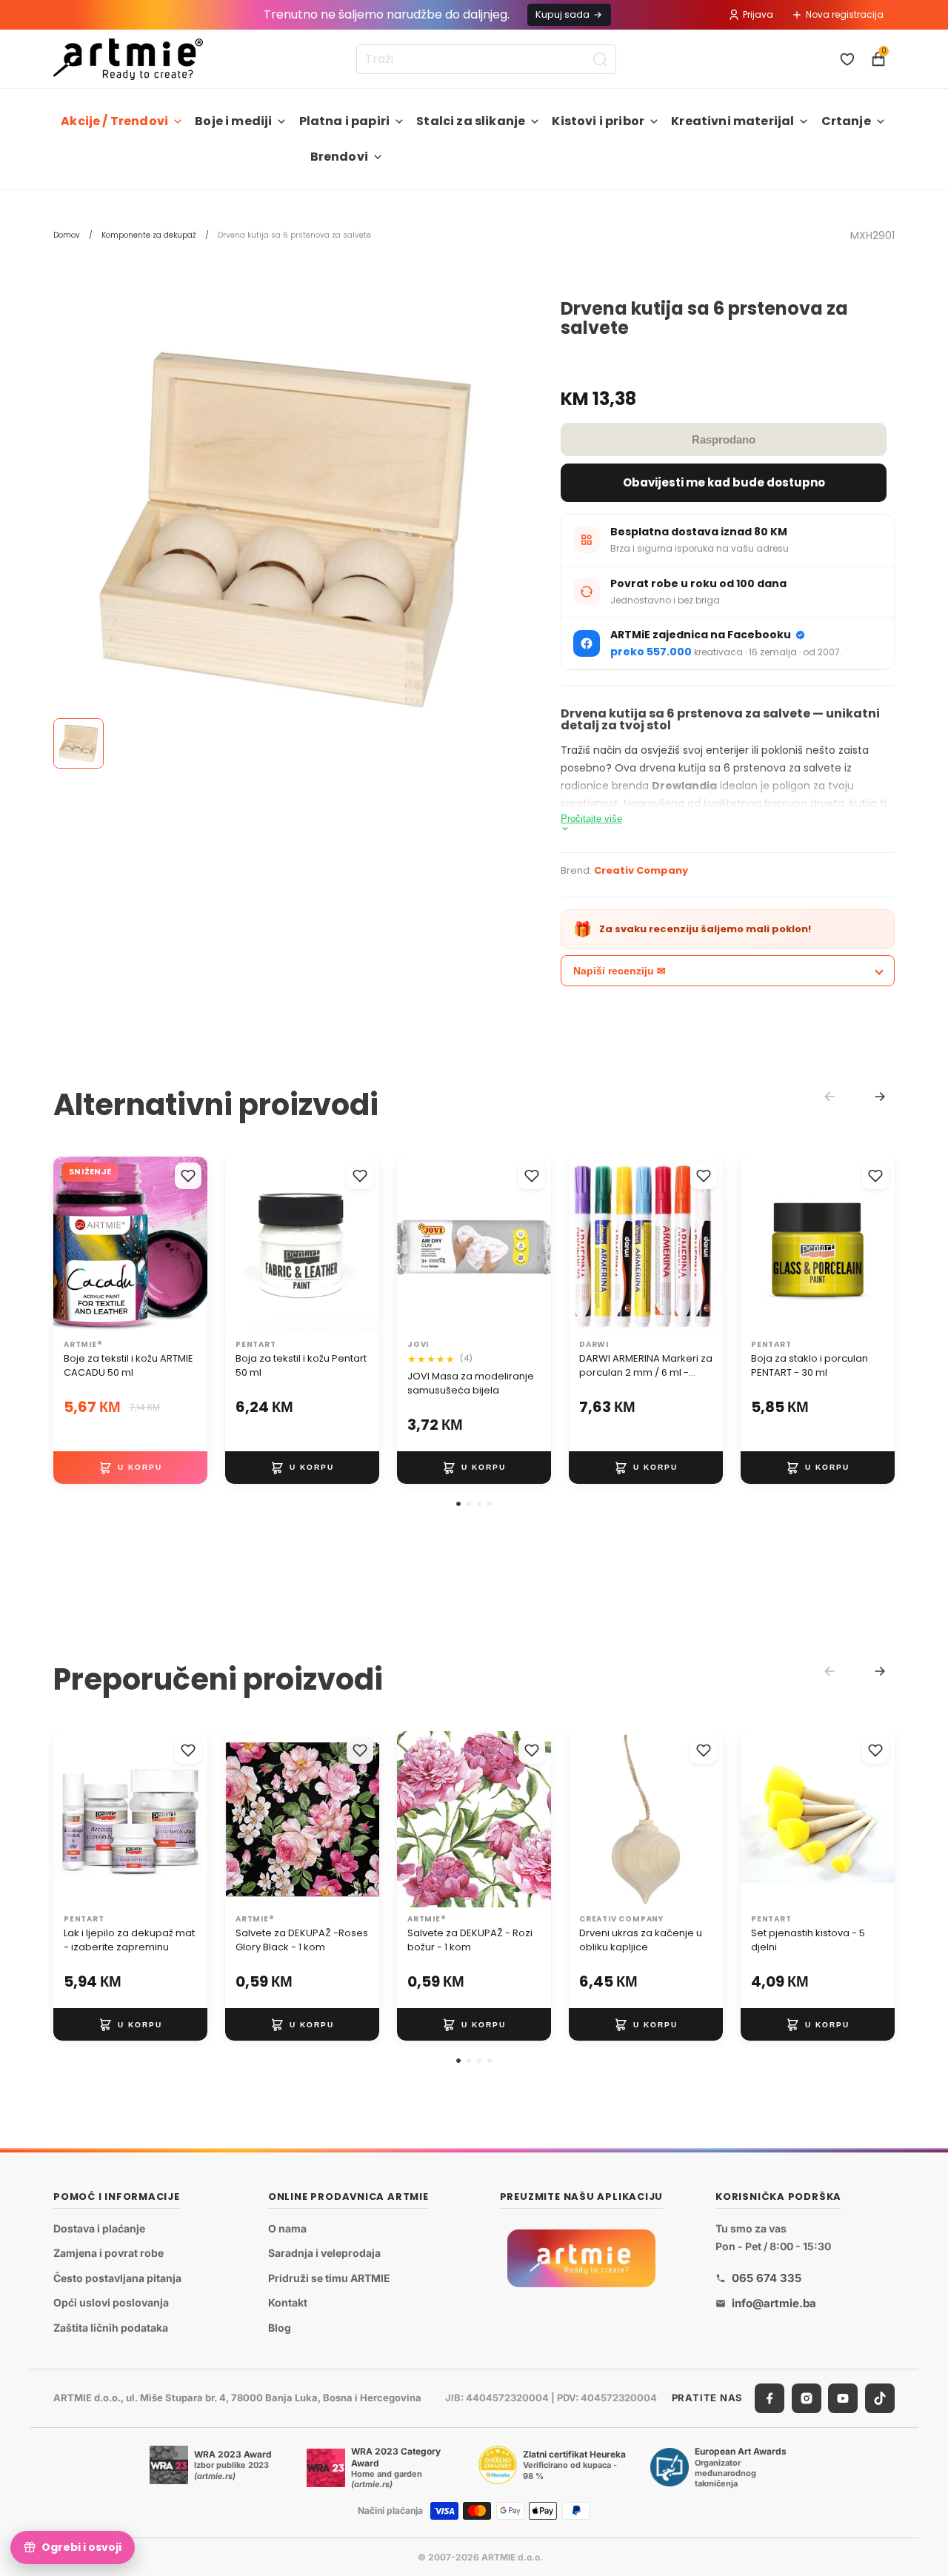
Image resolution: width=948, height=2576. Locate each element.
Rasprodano (724, 439)
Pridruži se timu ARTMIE (329, 2278)
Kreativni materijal (732, 121)
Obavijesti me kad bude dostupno (724, 482)
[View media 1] (79, 743)
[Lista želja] (847, 59)
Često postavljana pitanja (117, 2278)
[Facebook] (770, 2398)
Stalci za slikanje (471, 121)
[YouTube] (843, 2398)
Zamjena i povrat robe (109, 2253)
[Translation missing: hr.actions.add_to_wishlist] (188, 1176)
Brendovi (339, 157)
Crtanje (846, 121)
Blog (280, 2328)
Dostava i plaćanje (99, 2228)
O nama (287, 2228)
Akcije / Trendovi (114, 121)
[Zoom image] (285, 531)
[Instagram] (807, 2398)
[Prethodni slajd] (70, 1245)
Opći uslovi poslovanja (111, 2303)
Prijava (758, 14)
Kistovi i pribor (598, 121)
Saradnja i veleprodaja (324, 2253)
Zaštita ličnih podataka (111, 2328)
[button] (458, 1504)
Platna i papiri (344, 121)
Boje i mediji (233, 121)
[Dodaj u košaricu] (130, 1468)
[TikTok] (880, 2398)
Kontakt (288, 2303)
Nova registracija (845, 14)
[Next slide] (880, 1097)
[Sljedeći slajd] (191, 1245)
